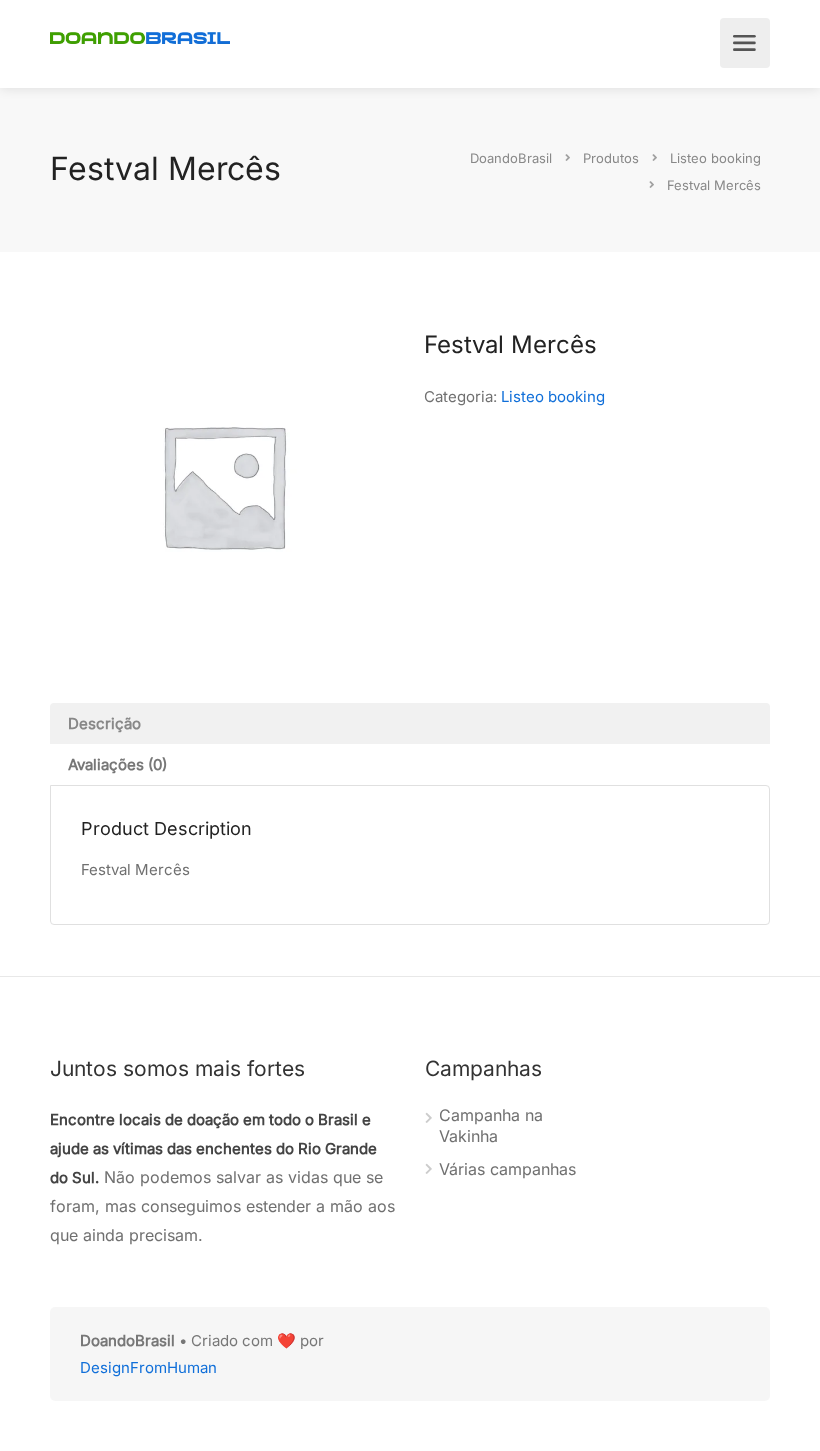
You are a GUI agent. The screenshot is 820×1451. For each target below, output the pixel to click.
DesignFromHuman (148, 1367)
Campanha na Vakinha (491, 1125)
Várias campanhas (507, 1169)
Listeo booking (553, 396)
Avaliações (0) (117, 764)
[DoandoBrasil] (140, 36)
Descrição (104, 723)
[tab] (410, 723)
